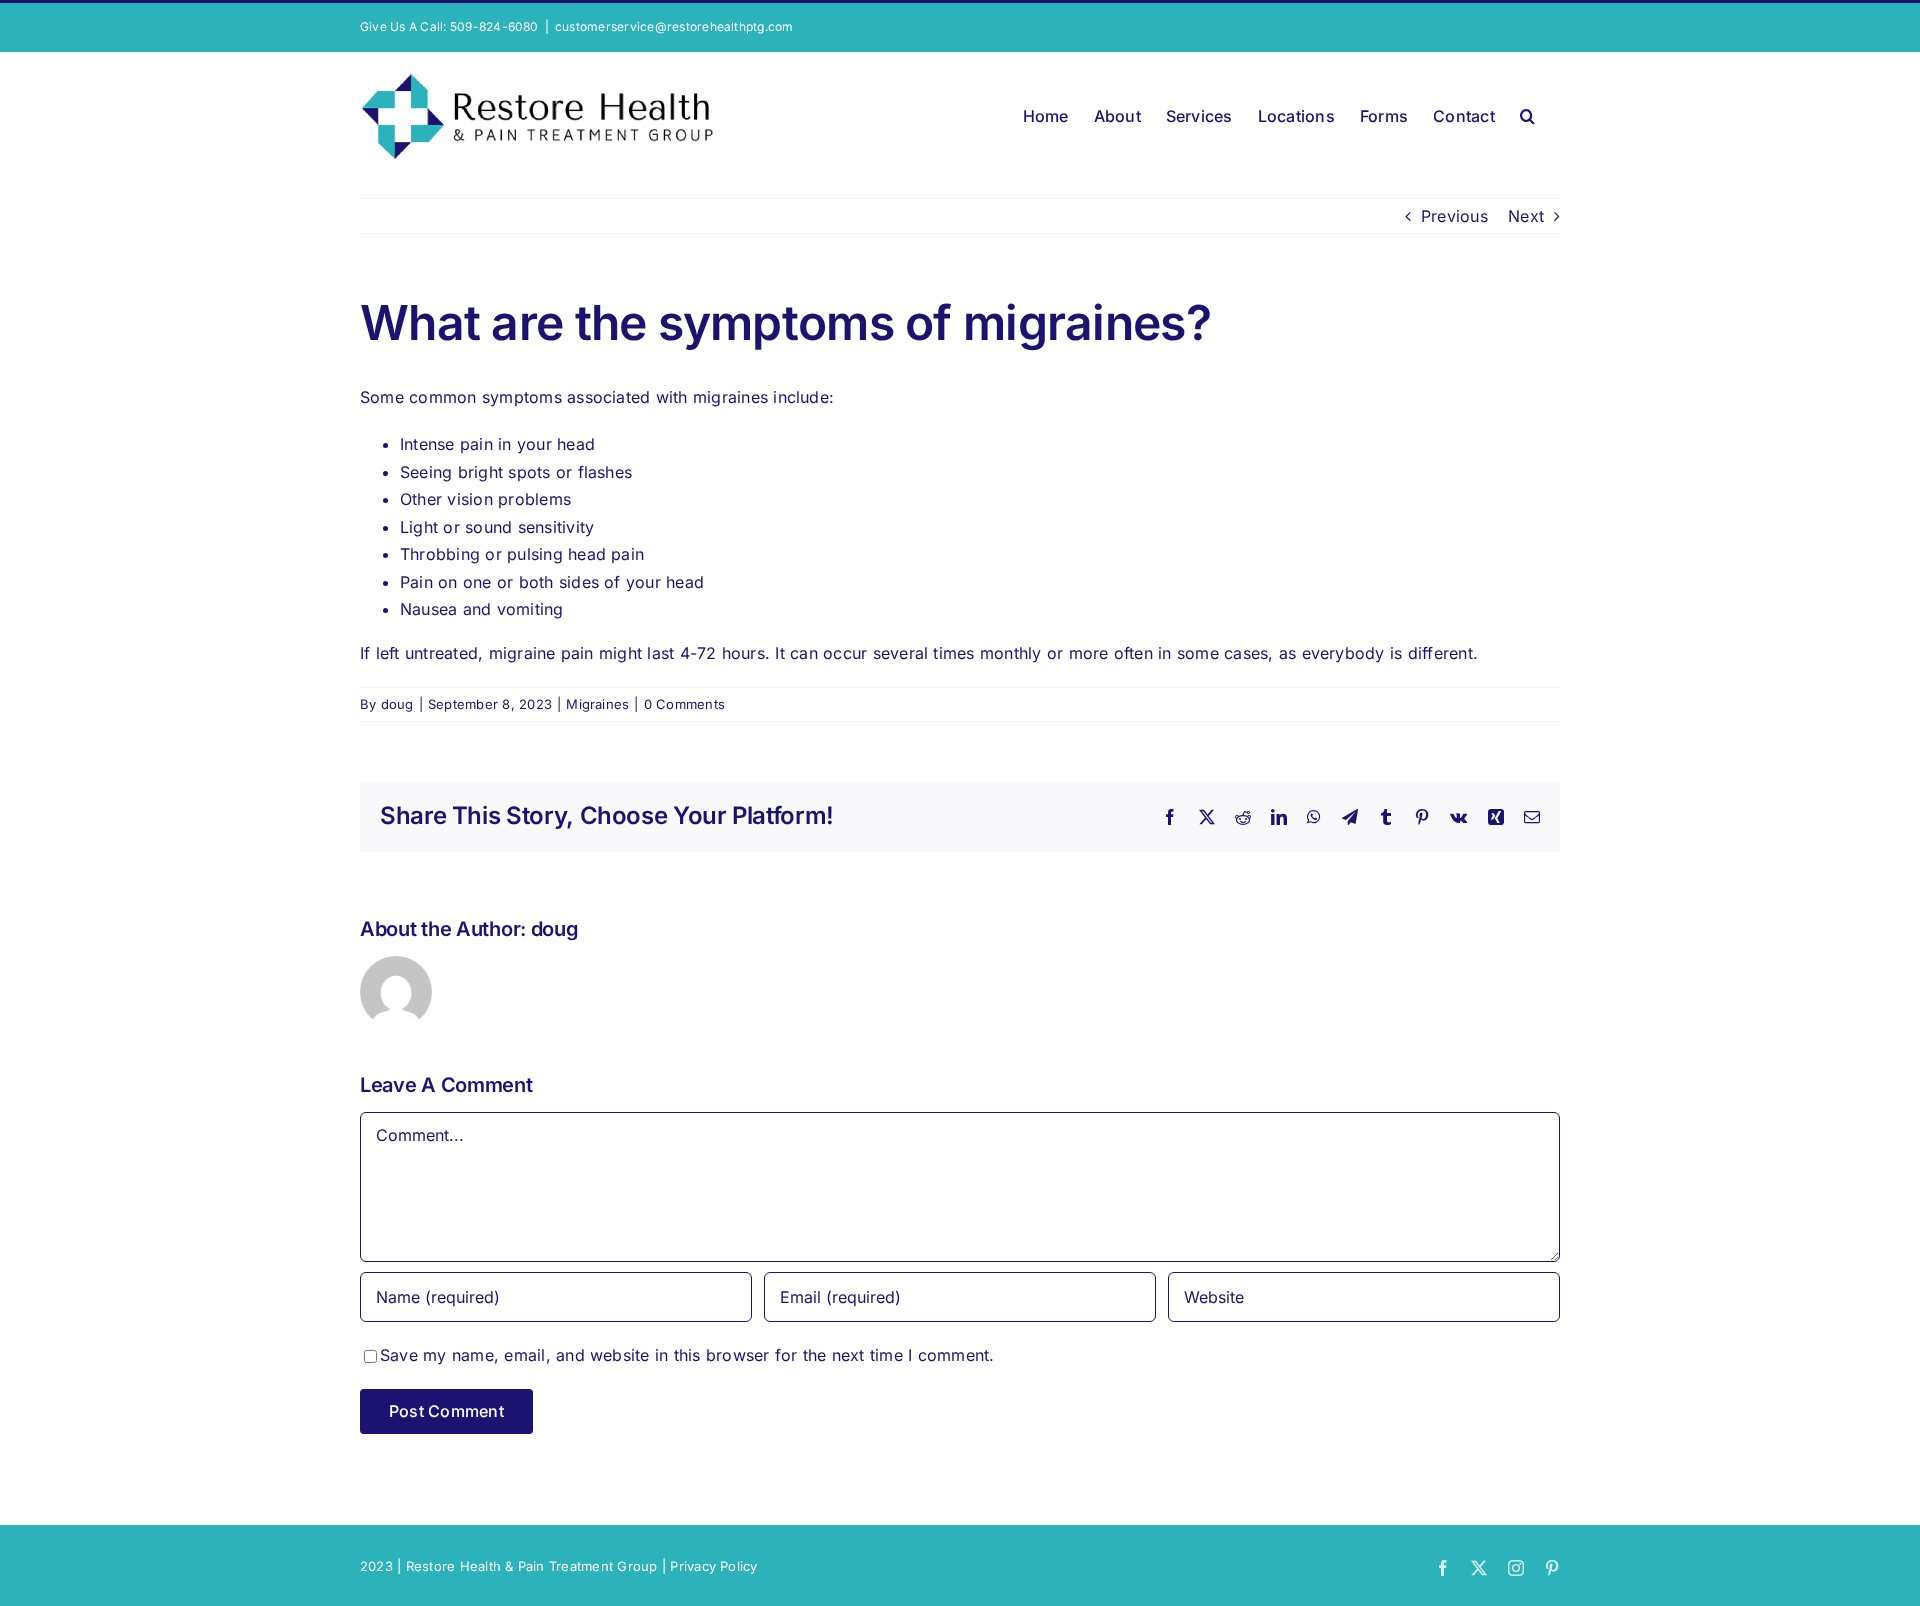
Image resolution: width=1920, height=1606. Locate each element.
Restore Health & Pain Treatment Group (532, 1566)
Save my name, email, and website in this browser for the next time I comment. (687, 1355)
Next (1526, 216)
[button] (1527, 112)
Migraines (597, 704)
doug (397, 704)
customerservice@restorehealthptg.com (674, 26)
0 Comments (684, 704)
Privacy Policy (713, 1566)
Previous (1454, 216)
